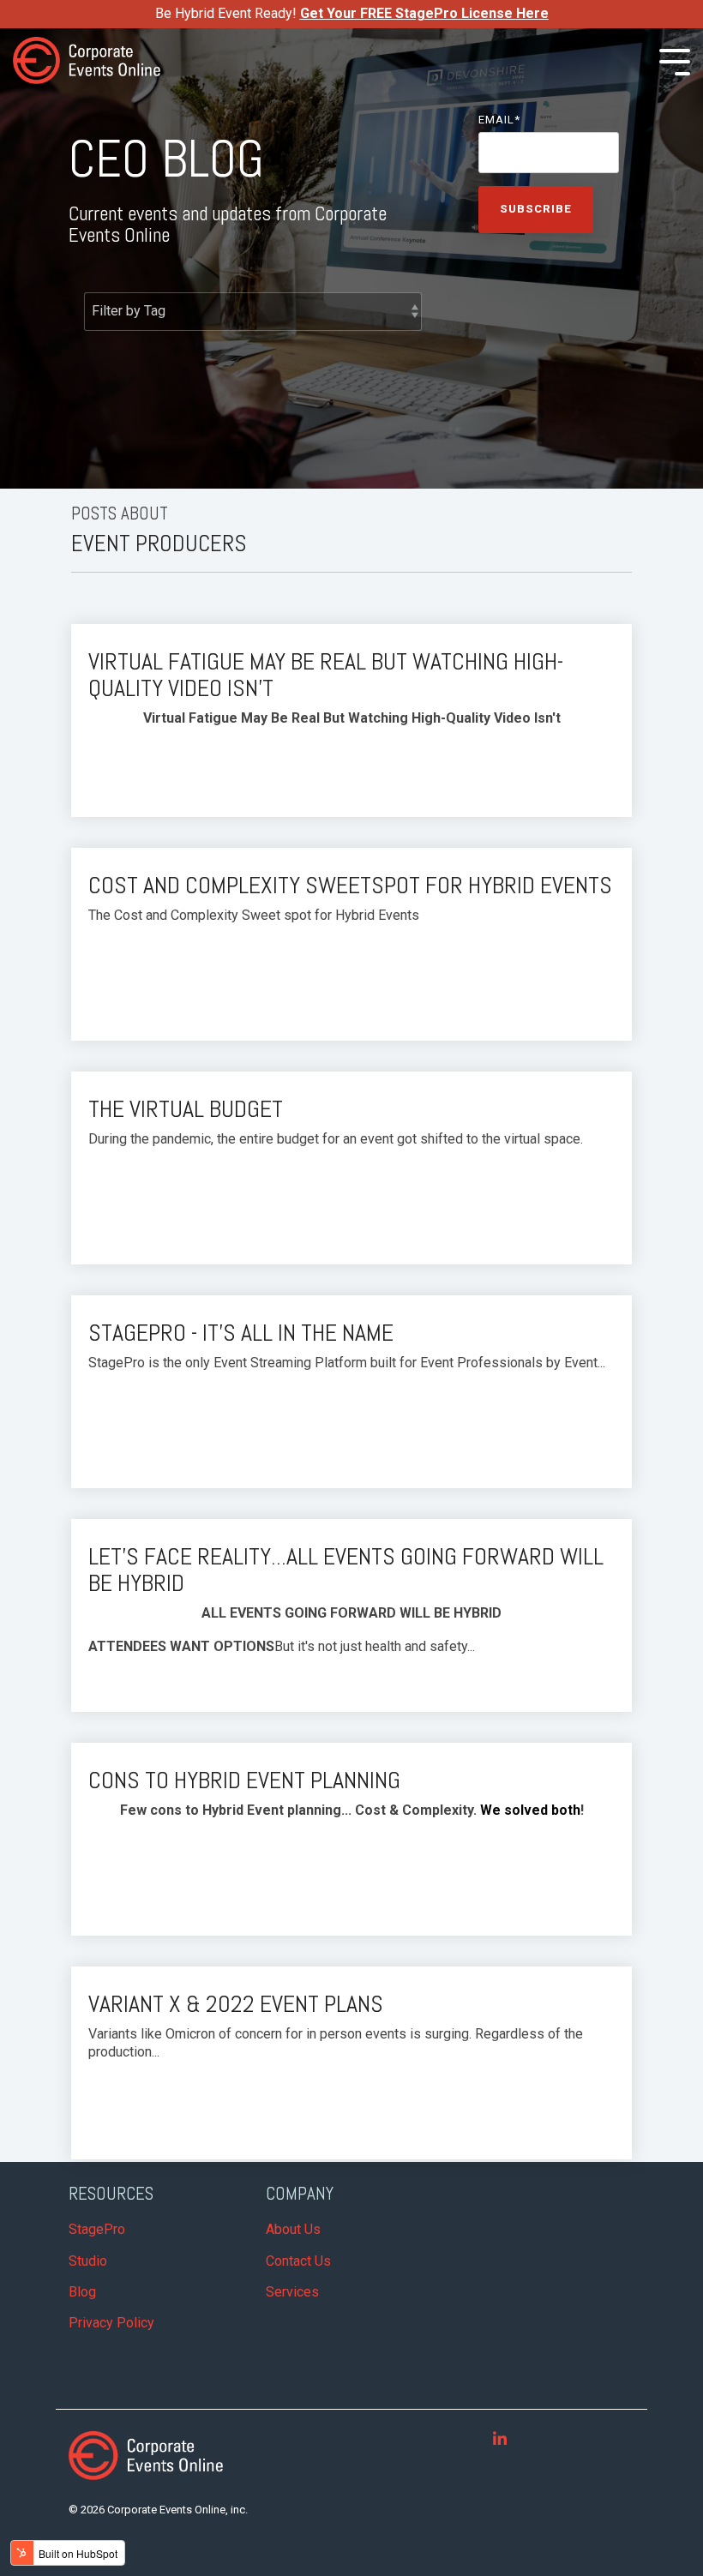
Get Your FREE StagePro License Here (424, 13)
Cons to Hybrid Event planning (244, 1780)
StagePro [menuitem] (97, 2229)
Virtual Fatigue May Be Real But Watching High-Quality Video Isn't (326, 675)
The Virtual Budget (186, 1109)
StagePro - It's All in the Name (241, 1333)
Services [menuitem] (292, 2292)
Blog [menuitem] (82, 2292)
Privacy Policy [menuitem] (111, 2323)
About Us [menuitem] (293, 2229)
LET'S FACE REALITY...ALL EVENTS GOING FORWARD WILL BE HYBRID (346, 1570)
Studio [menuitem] (88, 2261)
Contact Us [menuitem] (298, 2261)
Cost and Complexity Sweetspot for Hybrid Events (350, 885)
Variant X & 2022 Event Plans (236, 2004)
